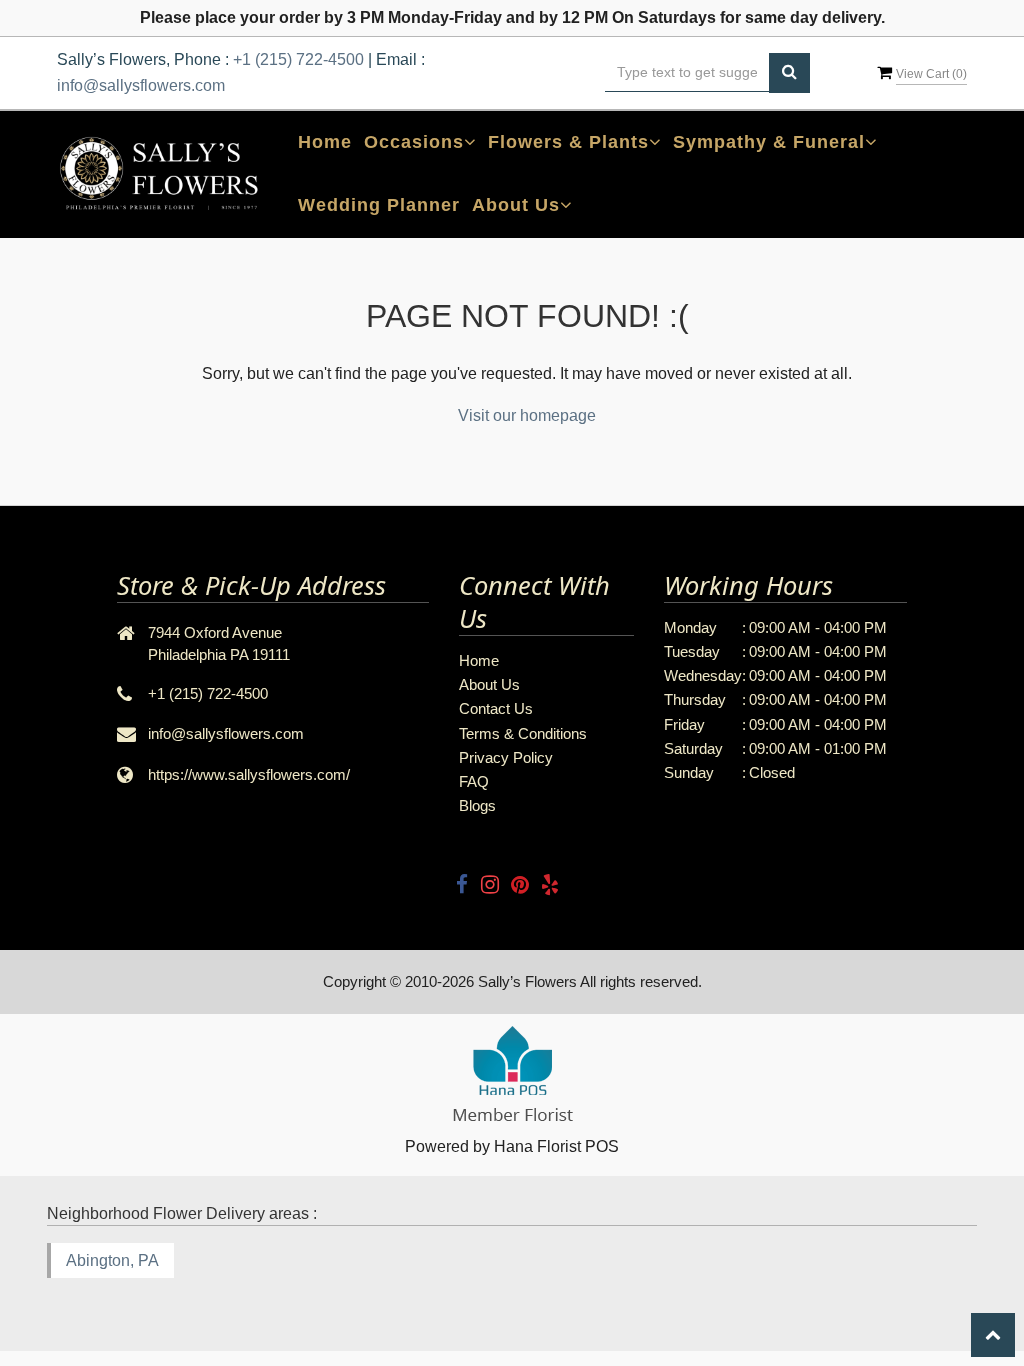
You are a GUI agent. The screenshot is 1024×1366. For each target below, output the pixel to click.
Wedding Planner (379, 205)
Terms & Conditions (523, 733)
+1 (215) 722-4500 (298, 59)
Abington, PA (112, 1260)
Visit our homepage (527, 415)
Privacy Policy (506, 757)
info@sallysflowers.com (141, 85)
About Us (489, 684)
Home (325, 142)
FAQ (474, 781)
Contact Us (496, 708)
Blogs (477, 805)
